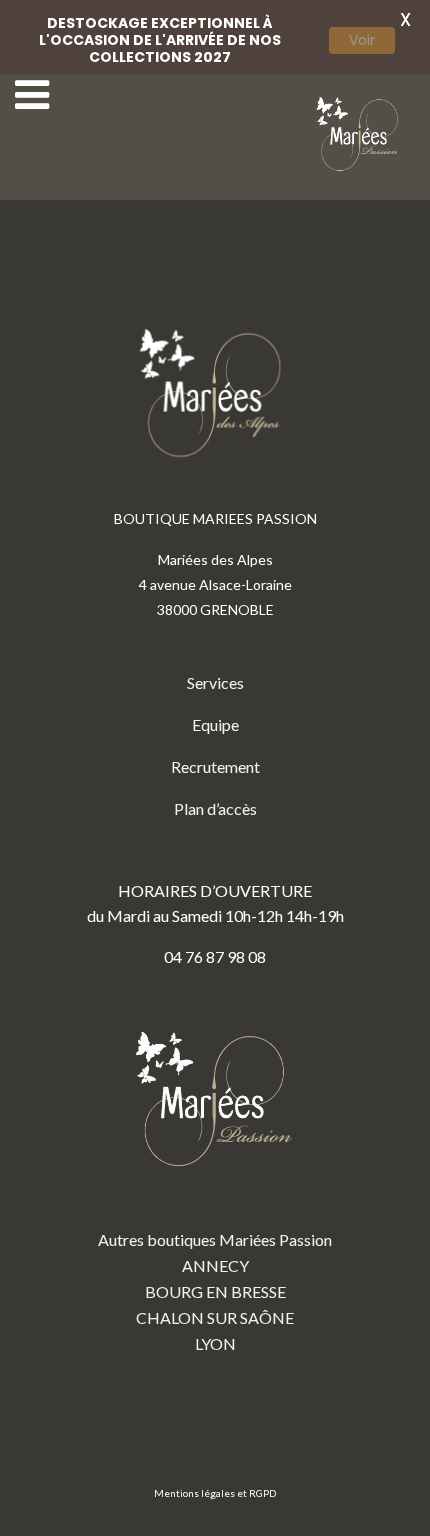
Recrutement (215, 766)
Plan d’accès (215, 808)
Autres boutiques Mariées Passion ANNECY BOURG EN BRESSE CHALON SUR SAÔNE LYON (215, 1291)
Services (215, 682)
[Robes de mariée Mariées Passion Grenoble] (360, 134)
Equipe (215, 724)
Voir (362, 40)
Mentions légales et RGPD (215, 1493)
